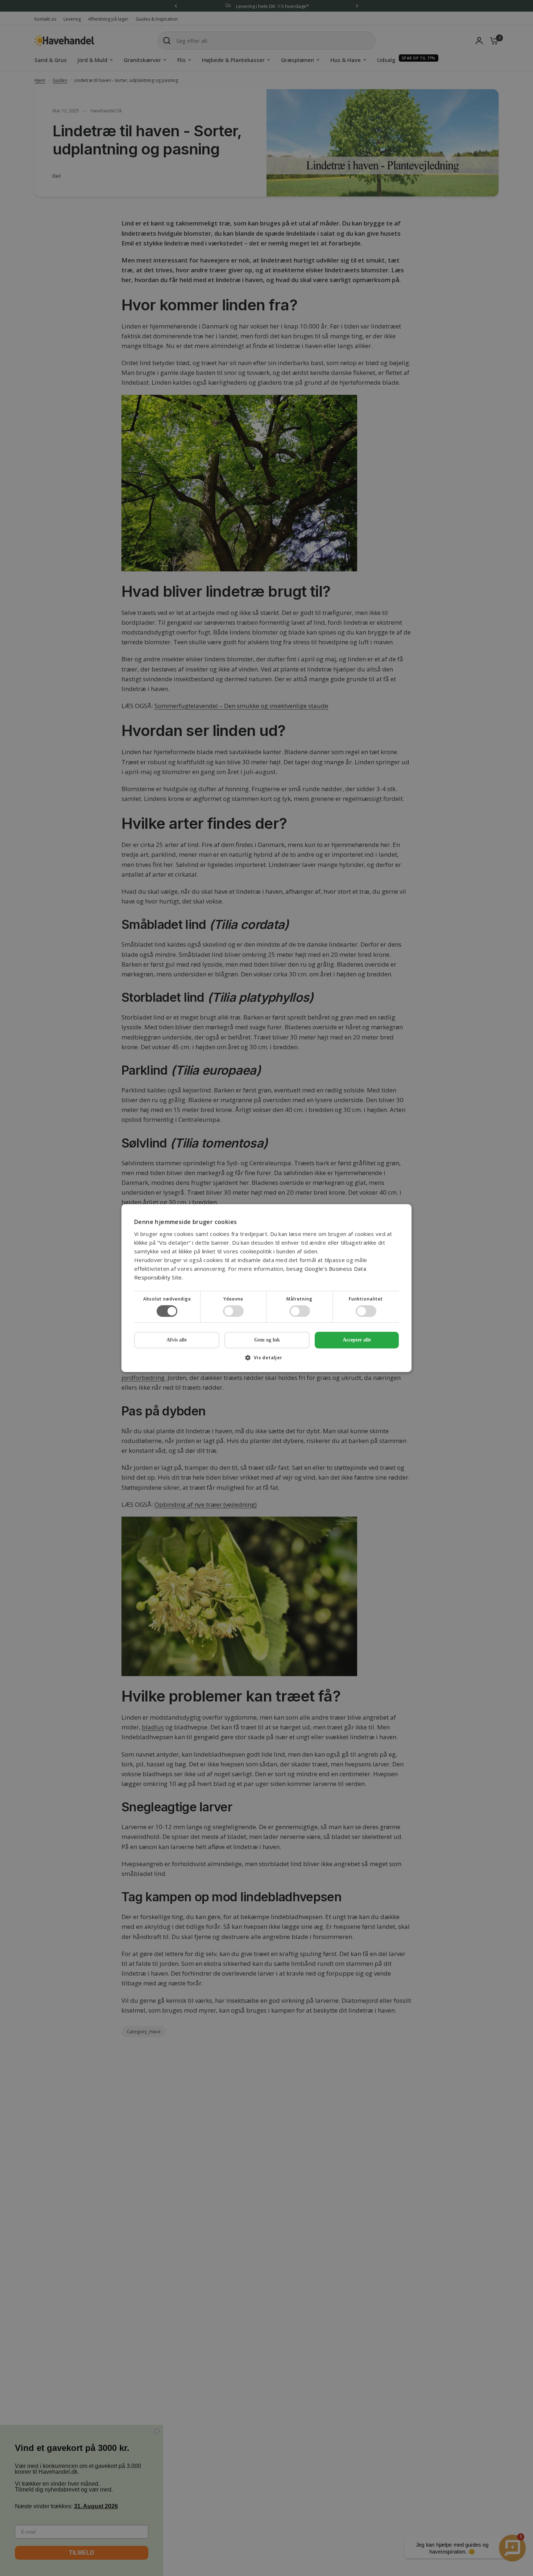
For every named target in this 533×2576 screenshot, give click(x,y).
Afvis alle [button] (177, 1340)
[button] (266, 1360)
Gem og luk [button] (267, 1340)
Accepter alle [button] (357, 1340)
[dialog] (266, 1288)
